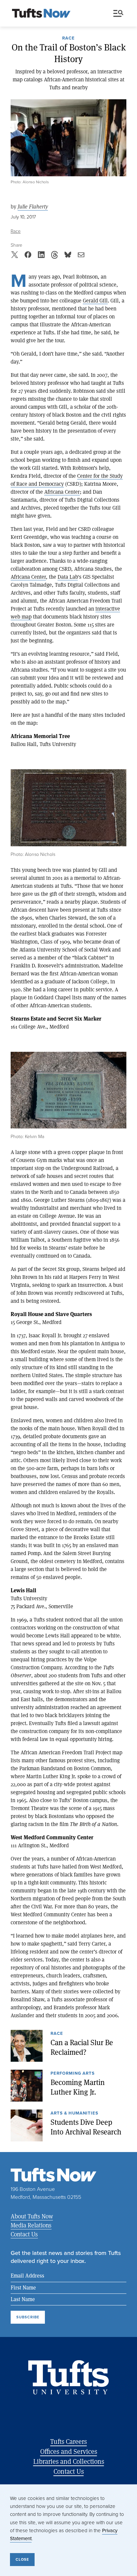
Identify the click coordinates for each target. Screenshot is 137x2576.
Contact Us (24, 2234)
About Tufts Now (32, 2216)
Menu (120, 14)
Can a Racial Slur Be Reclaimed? (82, 2047)
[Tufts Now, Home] (41, 14)
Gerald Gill (95, 300)
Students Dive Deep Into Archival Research (86, 2127)
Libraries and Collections (69, 2461)
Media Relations (31, 2225)
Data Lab (68, 577)
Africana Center (62, 492)
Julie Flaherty (33, 207)
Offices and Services (69, 2451)
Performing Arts (73, 2074)
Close (22, 2559)
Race (68, 39)
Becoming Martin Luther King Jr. (78, 2087)
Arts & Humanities (74, 2114)
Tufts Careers (68, 2441)
